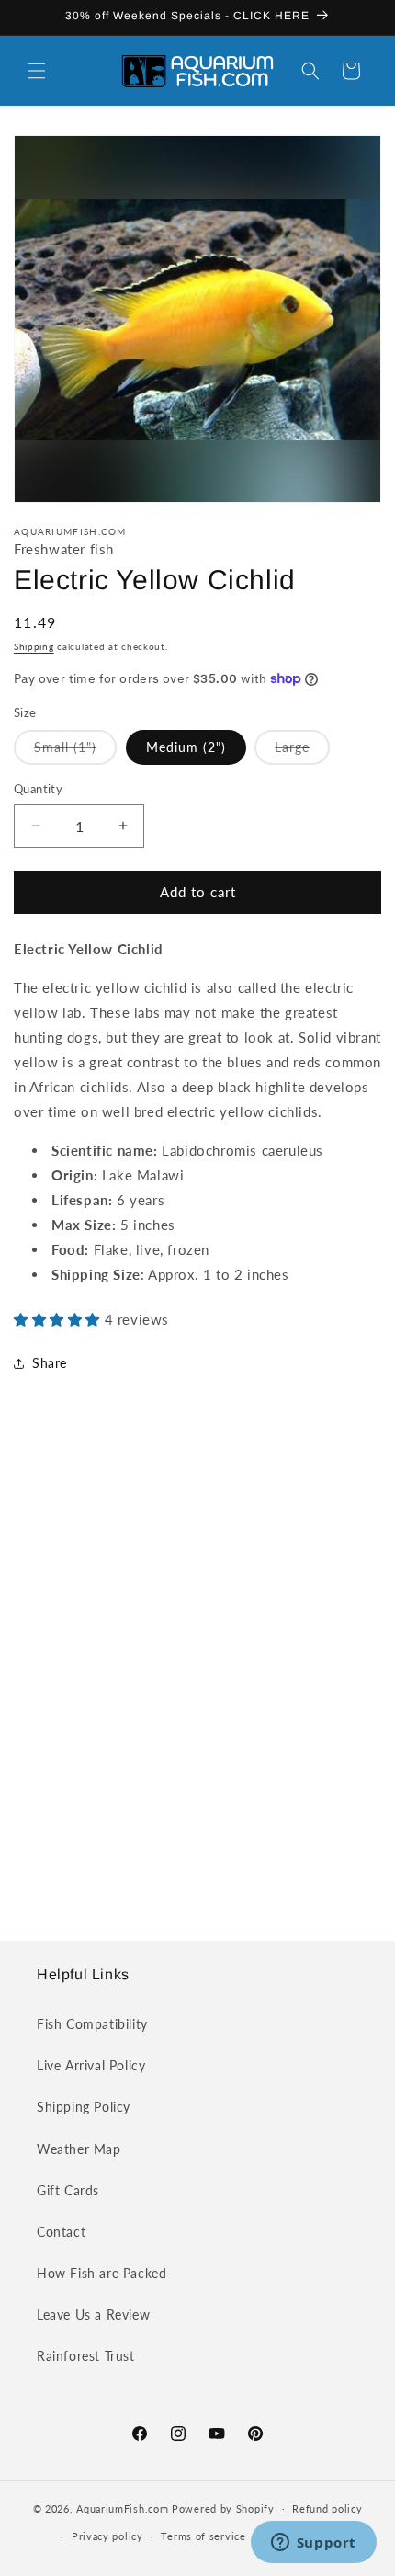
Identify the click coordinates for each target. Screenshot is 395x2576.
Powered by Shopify (223, 2508)
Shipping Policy (84, 2107)
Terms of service (203, 2536)
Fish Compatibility (92, 2024)
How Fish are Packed (102, 2273)
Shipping (34, 646)
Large (302, 752)
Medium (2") (186, 747)
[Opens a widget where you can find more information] (313, 2544)
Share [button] (50, 1363)
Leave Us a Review (93, 2314)
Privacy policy (107, 2536)
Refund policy (327, 2508)
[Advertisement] (197, 1675)
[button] (37, 71)
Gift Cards (68, 2190)
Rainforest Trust (86, 2356)
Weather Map (79, 2149)
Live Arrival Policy (91, 2065)
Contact (61, 2232)
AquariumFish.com (122, 2508)
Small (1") (75, 752)
